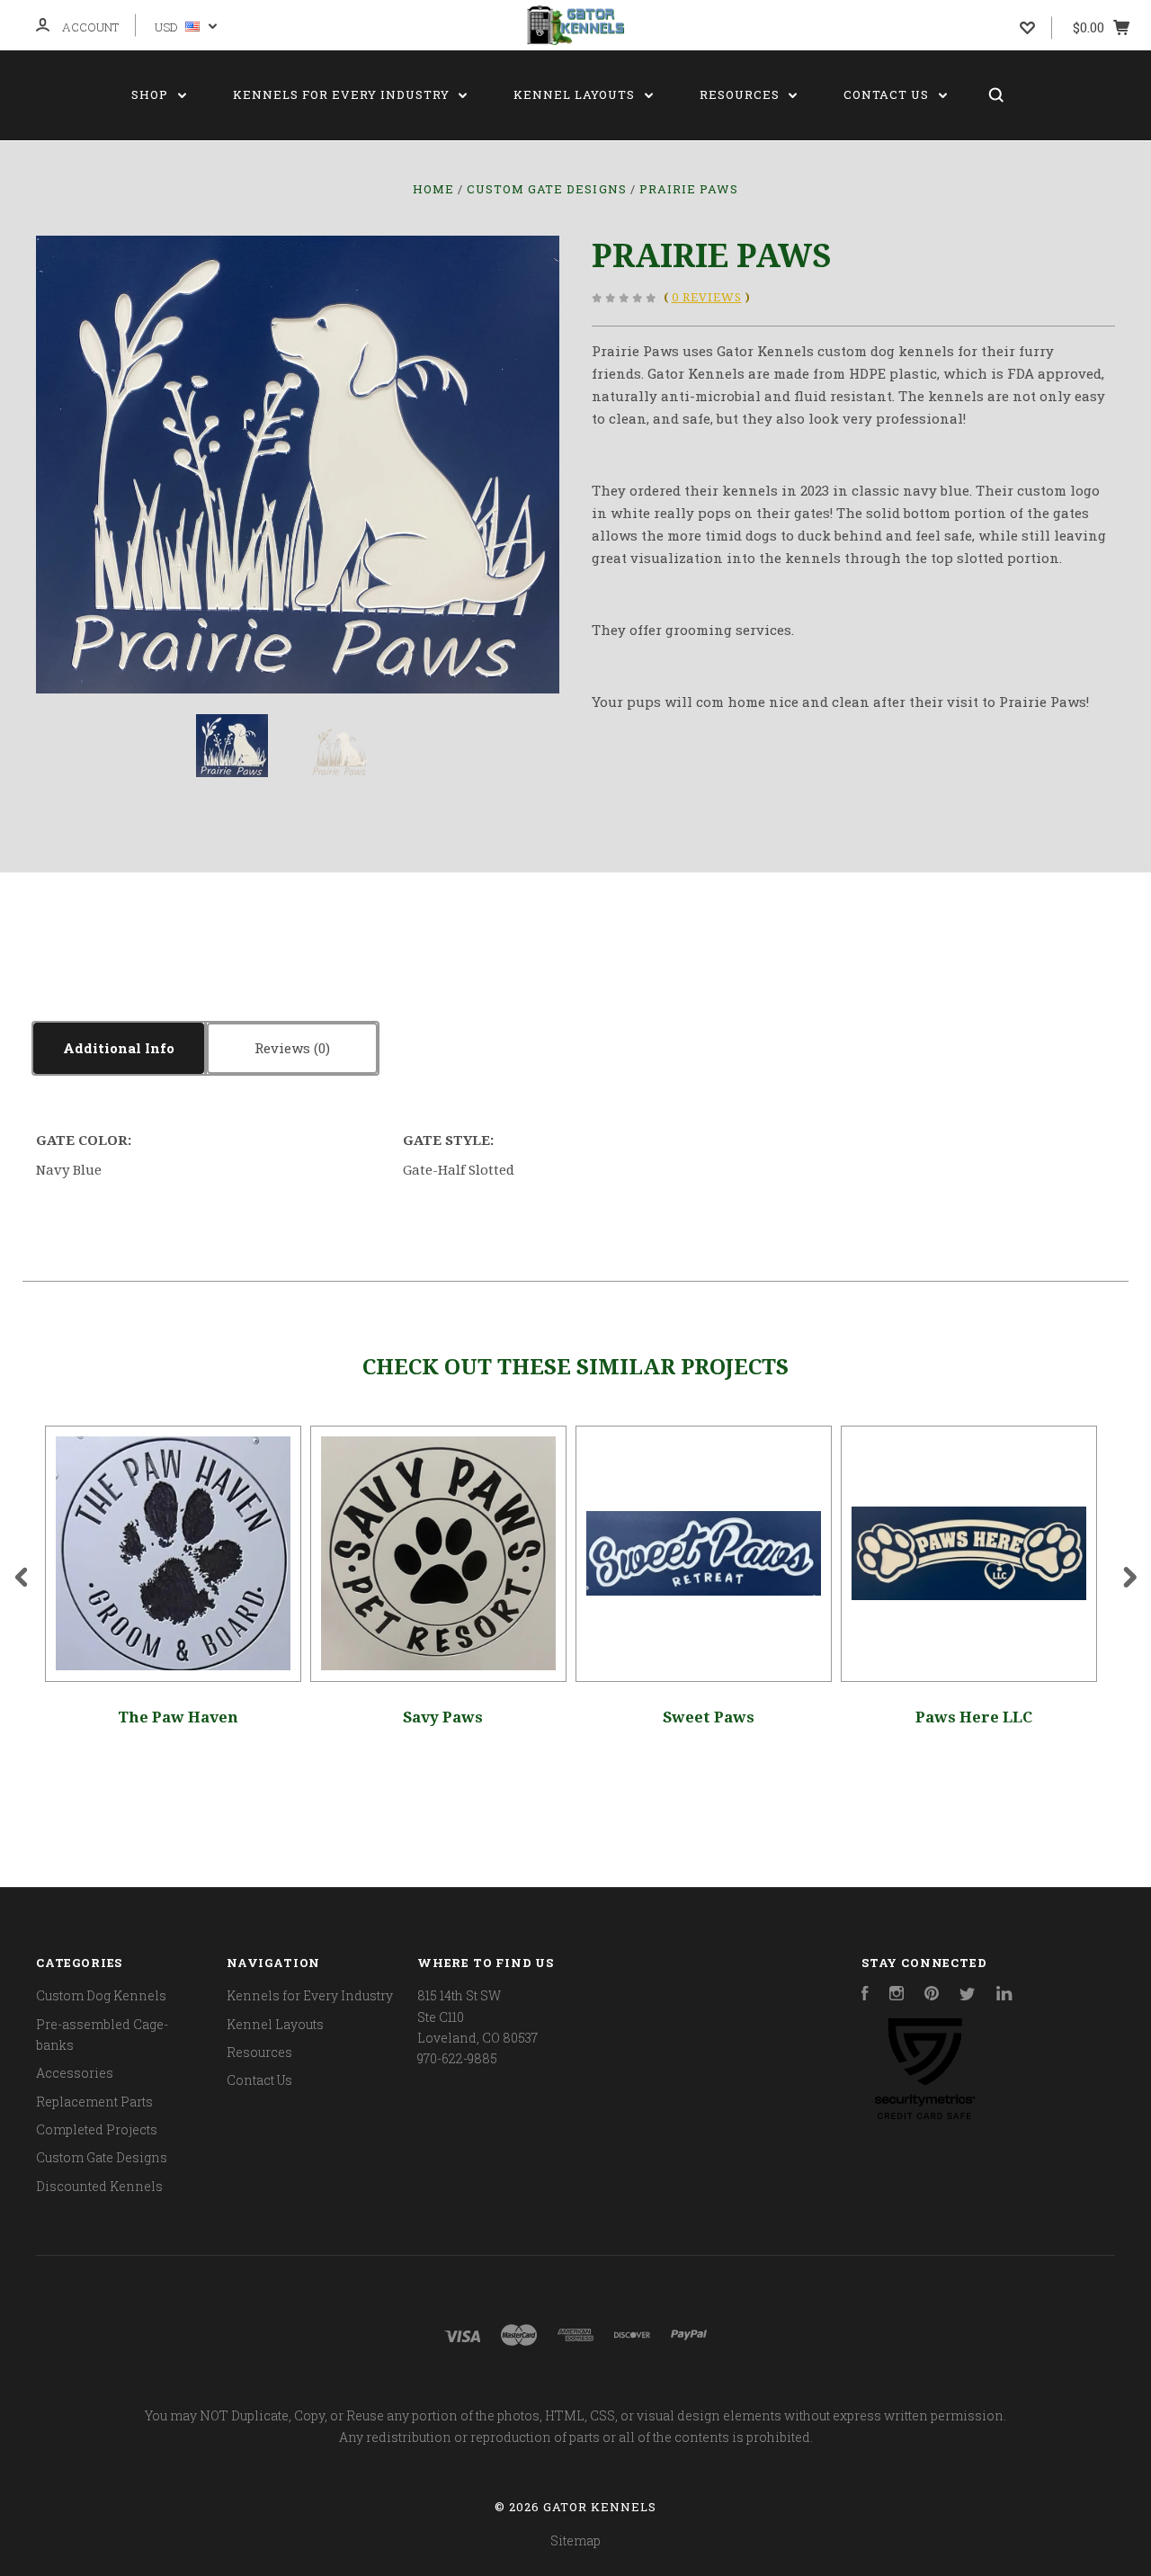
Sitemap (575, 2540)
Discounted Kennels (99, 2186)
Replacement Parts (94, 2102)
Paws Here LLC (974, 1717)
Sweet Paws (709, 1717)
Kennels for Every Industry (343, 94)
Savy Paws (443, 1717)
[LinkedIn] (1004, 1995)
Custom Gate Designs (102, 2157)
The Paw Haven (178, 1717)
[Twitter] (968, 1995)
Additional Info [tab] (119, 1048)
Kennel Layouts (576, 94)
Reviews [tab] (284, 1048)
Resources (741, 94)
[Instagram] (897, 1995)
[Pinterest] (932, 1995)
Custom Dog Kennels (101, 1995)
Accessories (75, 2073)
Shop (152, 94)
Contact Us (888, 94)
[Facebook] (865, 1995)
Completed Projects (97, 2129)
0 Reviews (707, 297)
